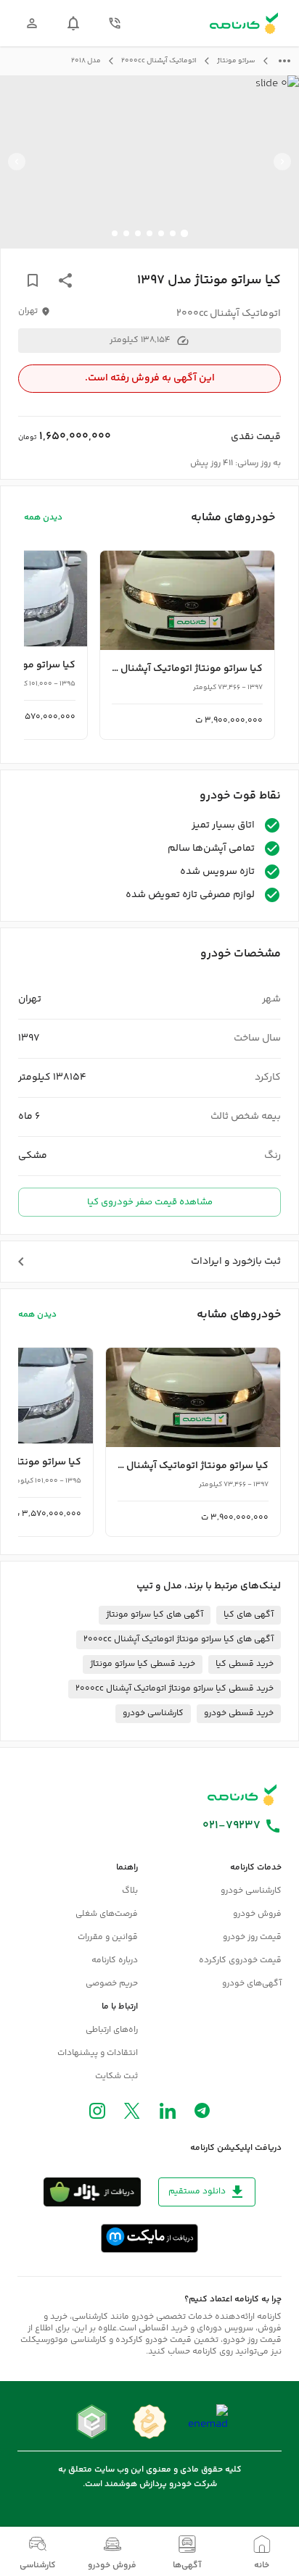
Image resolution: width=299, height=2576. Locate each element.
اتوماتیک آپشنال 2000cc (159, 61)
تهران (28, 312)
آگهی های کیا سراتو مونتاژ (155, 1615)
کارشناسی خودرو (153, 1713)
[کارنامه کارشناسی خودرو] (242, 1795)
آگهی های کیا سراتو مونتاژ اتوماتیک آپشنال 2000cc (179, 1639)
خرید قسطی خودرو (239, 1713)
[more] (284, 61)
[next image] (17, 162)
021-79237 (232, 1826)
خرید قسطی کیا (245, 1664)
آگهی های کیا (249, 1615)
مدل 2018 (86, 61)
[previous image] (282, 162)
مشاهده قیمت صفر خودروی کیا (150, 1202)
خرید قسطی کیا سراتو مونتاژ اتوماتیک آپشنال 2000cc (175, 1689)
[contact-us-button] (115, 23)
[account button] (32, 23)
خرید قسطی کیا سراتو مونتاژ (143, 1664)
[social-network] (202, 2114)
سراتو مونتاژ (236, 61)
